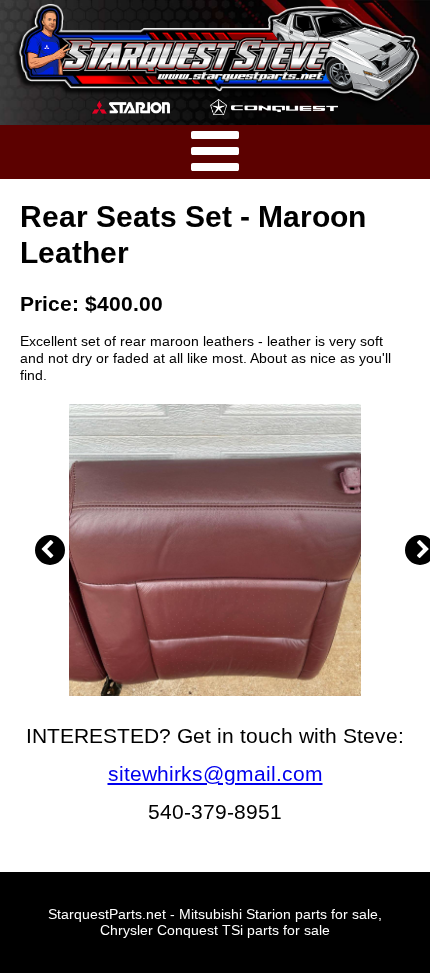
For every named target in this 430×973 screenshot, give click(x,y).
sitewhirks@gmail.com (215, 773)
